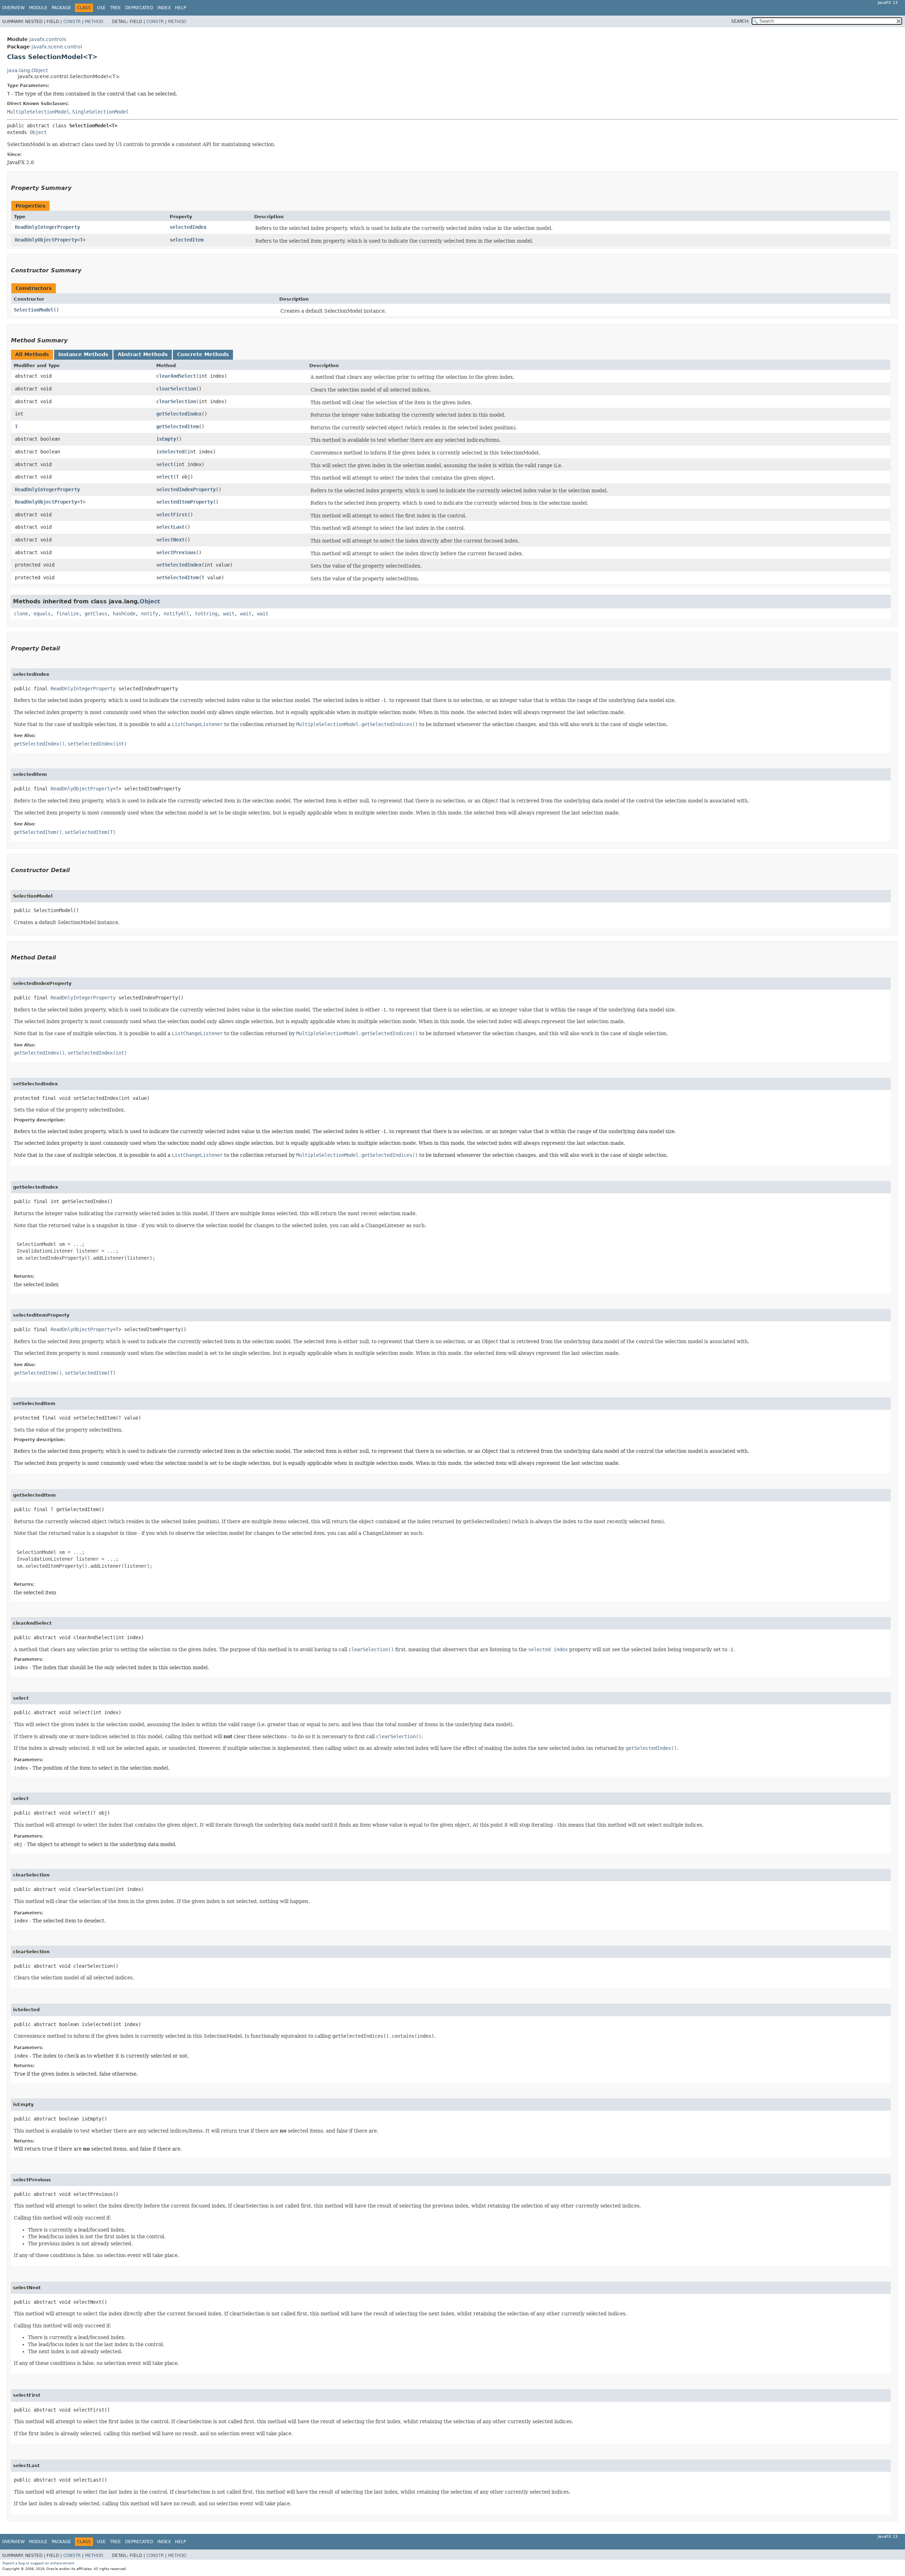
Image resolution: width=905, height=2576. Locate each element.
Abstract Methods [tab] (143, 354)
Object (38, 132)
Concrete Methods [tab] (203, 354)
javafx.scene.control (57, 47)
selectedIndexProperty (186, 489)
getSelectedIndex (179, 414)
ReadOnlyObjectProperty (46, 240)
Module (38, 8)
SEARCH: (740, 21)
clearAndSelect (176, 376)
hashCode (124, 614)
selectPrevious (176, 552)
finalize (68, 614)
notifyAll (176, 614)
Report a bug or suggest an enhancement (38, 2563)
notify (150, 614)
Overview (13, 8)
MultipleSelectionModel (38, 112)
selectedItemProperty (185, 502)
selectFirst (172, 515)
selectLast (170, 527)
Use (101, 8)
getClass (96, 614)
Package (61, 8)
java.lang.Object (27, 70)
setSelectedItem (177, 578)
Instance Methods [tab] (83, 354)
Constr (72, 22)
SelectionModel (34, 310)
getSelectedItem (177, 427)
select (165, 464)
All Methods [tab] (32, 354)
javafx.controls (48, 39)
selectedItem (187, 240)
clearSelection (176, 389)
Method (94, 22)
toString (206, 614)
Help (180, 8)
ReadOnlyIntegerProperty (47, 227)
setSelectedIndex (179, 565)
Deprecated (139, 8)
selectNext (170, 540)
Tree (115, 8)
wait (229, 614)
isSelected (170, 452)
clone (21, 614)
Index (164, 8)
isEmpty (166, 439)
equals (42, 614)
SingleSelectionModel (100, 112)
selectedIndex (188, 227)
